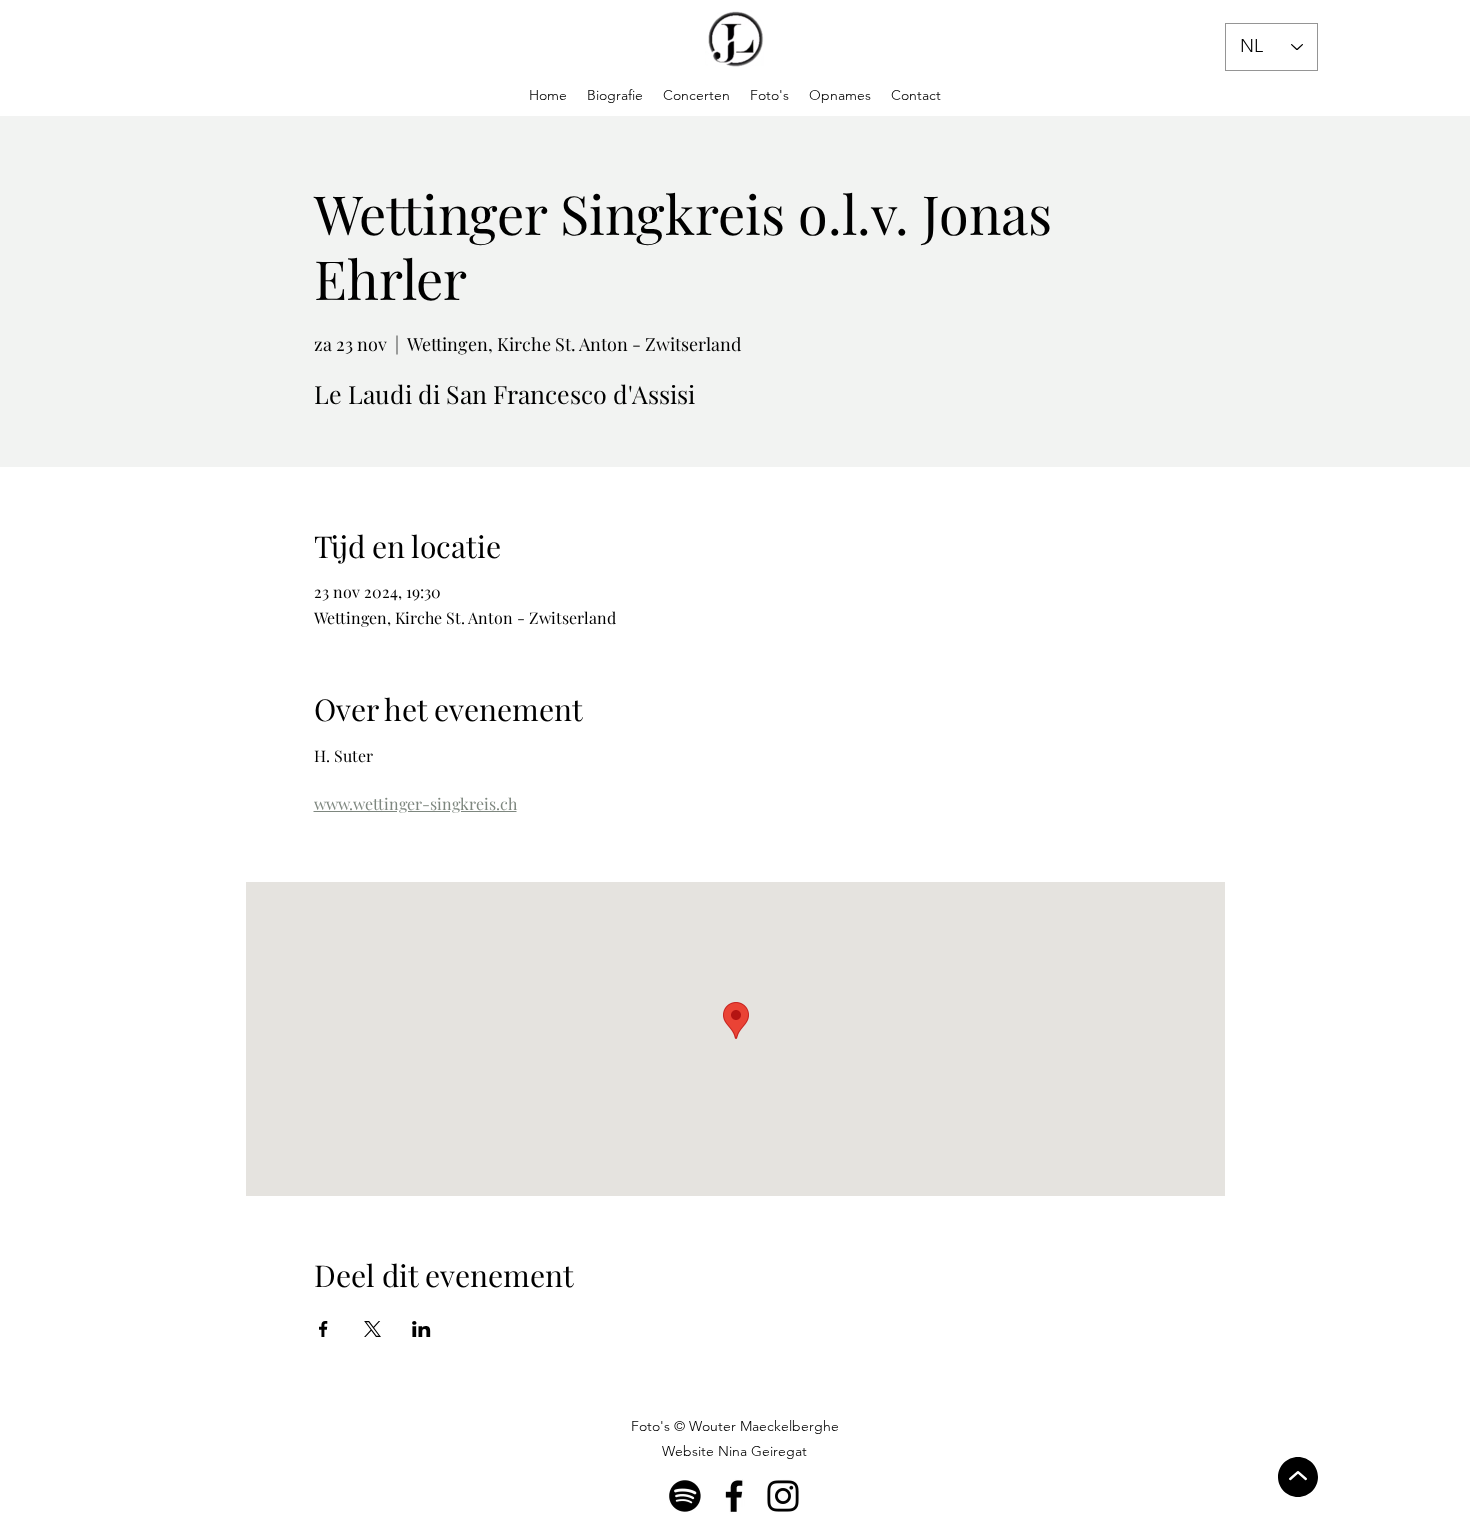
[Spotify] (685, 1496)
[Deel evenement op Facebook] (323, 1329)
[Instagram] (783, 1496)
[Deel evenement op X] (372, 1329)
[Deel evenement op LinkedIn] (421, 1329)
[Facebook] (734, 1496)
